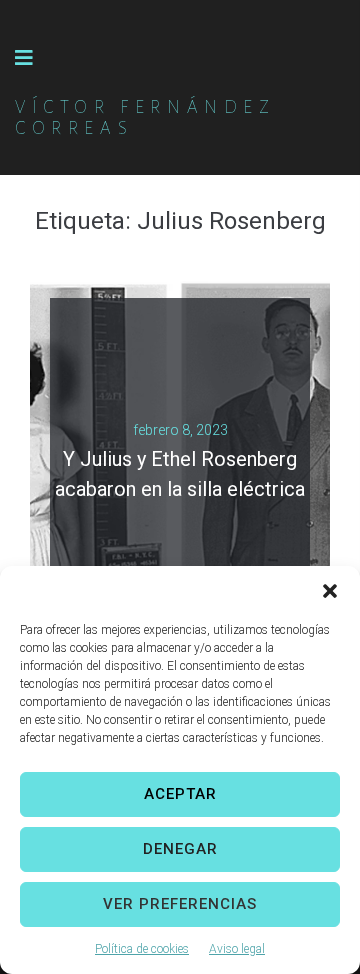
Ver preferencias (180, 904)
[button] (330, 591)
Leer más (172, 506)
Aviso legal (237, 949)
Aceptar (180, 794)
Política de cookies (142, 949)
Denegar (180, 849)
